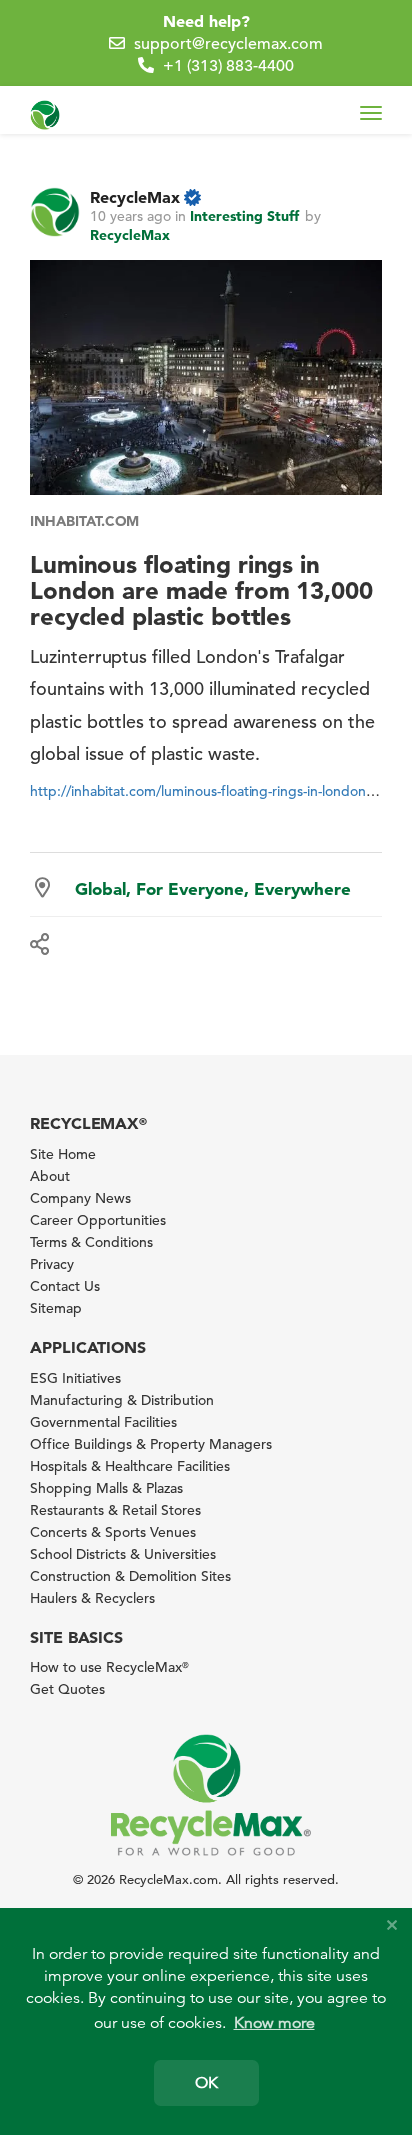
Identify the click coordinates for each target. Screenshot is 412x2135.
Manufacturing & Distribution (122, 1400)
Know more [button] (274, 2023)
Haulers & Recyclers (92, 1598)
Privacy (52, 1264)
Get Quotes (67, 1689)
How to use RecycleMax (109, 1667)
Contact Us (65, 1286)
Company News (80, 1198)
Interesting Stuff (244, 216)
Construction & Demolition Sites (130, 1576)
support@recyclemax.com (228, 44)
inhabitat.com (84, 521)
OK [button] (206, 2083)
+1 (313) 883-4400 (228, 66)
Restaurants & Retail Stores (115, 1510)
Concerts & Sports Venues (113, 1532)
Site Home (63, 1154)
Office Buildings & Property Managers (151, 1444)
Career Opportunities (98, 1220)
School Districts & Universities (123, 1554)
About (50, 1176)
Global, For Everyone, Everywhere (213, 888)
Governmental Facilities (103, 1422)
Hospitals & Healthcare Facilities (130, 1466)
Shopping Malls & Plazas (106, 1488)
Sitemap (56, 1308)
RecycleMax (135, 197)
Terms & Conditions (91, 1242)
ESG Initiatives (75, 1378)
